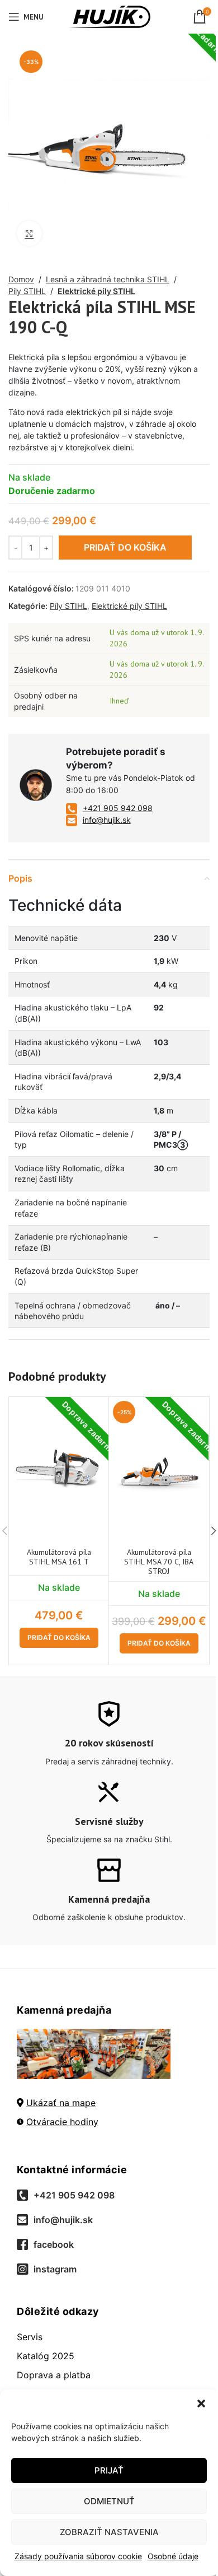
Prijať (109, 2470)
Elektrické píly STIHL (96, 291)
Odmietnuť (109, 2501)
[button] (201, 2403)
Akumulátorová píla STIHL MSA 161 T (59, 1557)
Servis (30, 2337)
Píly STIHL (27, 291)
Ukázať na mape (61, 2103)
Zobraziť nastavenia (109, 2532)
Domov (21, 279)
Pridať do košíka (125, 547)
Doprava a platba (54, 2375)
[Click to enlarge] (29, 233)
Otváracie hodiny (62, 2122)
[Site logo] (109, 16)
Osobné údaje (173, 2556)
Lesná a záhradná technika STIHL (108, 279)
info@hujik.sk (107, 820)
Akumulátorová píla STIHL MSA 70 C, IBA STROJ (159, 1562)
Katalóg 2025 (46, 2356)
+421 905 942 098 (118, 808)
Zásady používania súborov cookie (78, 2556)
